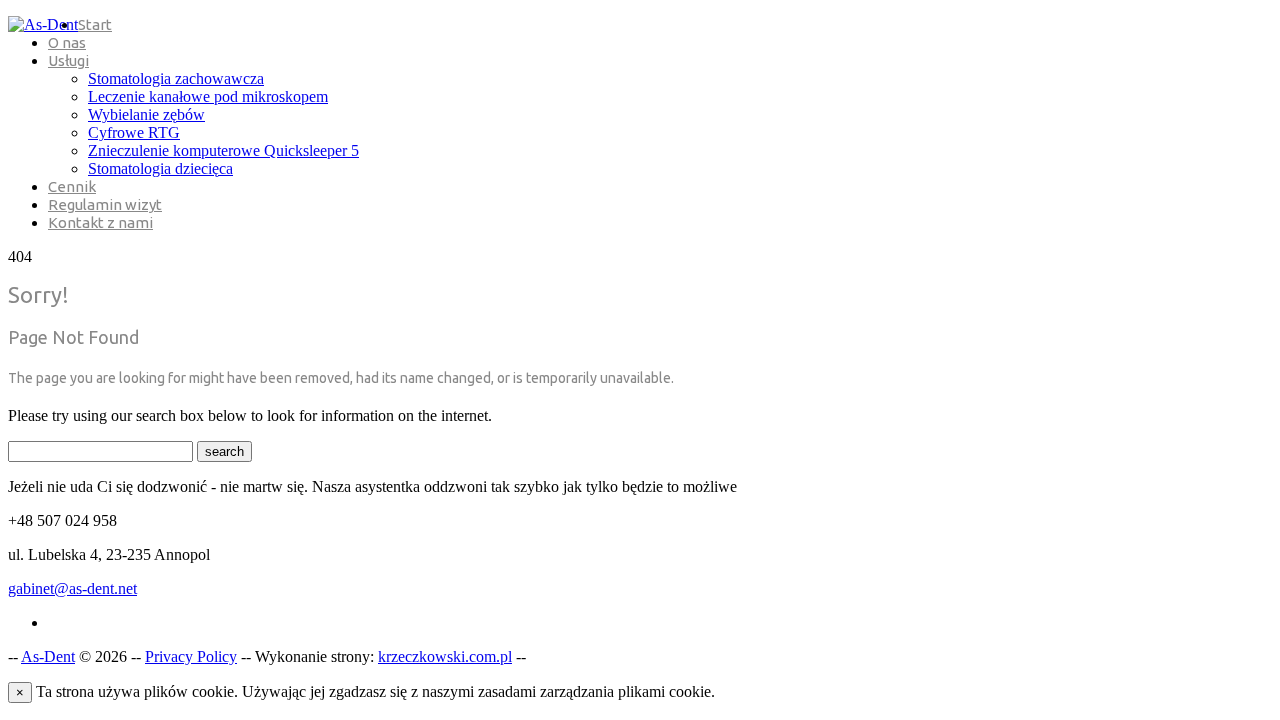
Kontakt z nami (100, 222)
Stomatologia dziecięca (160, 168)
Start (95, 24)
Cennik (72, 186)
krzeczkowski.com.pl (445, 656)
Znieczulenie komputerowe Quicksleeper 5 (223, 150)
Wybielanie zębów (146, 114)
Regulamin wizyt (105, 204)
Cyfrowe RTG (134, 132)
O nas (67, 42)
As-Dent (48, 656)
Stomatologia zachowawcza (176, 78)
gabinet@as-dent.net (72, 588)
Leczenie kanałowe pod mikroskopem (208, 96)
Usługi (68, 60)
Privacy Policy (191, 656)
